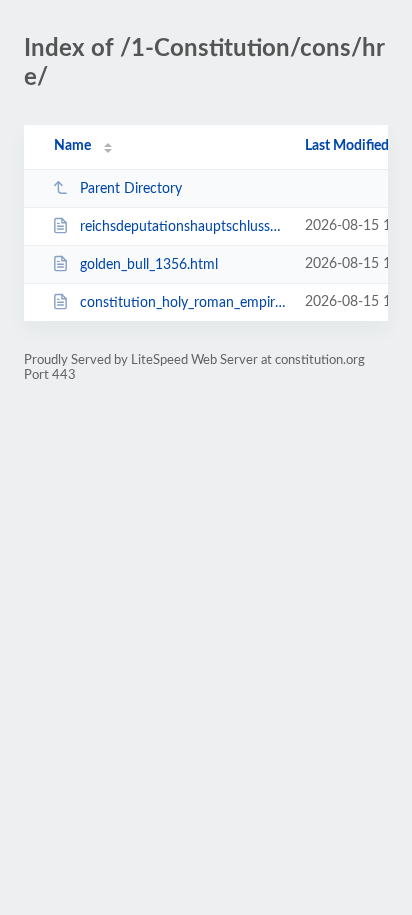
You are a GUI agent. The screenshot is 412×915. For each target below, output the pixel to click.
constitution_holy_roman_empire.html (183, 303)
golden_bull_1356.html (149, 265)
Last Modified (347, 146)
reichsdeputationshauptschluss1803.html (183, 227)
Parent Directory (131, 189)
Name (72, 146)
